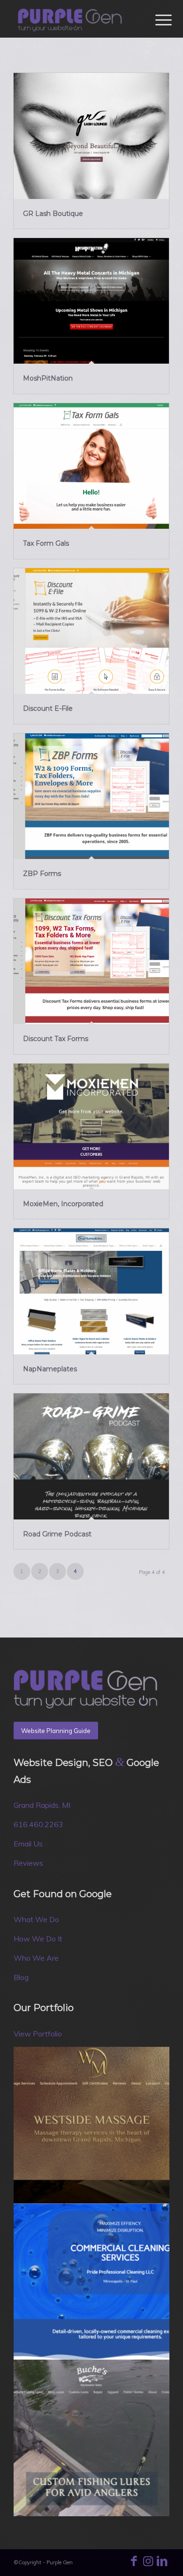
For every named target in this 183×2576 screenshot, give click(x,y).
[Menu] (156, 20)
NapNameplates (50, 1369)
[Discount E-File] (91, 631)
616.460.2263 (38, 1824)
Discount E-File (48, 708)
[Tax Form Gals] (91, 466)
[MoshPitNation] (91, 301)
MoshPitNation (48, 378)
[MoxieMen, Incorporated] (91, 1127)
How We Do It (38, 1939)
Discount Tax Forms (56, 1039)
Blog (21, 1977)
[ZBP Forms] (91, 796)
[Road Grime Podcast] (91, 1456)
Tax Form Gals (46, 543)
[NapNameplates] (91, 1291)
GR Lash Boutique (53, 214)
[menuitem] (156, 20)
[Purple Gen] (76, 19)
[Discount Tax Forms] (91, 962)
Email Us (28, 1844)
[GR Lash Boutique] (91, 136)
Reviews (28, 1863)
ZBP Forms (42, 874)
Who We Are (36, 1958)
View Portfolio (38, 2034)
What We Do (36, 1919)
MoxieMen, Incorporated (63, 1204)
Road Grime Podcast (57, 1534)
